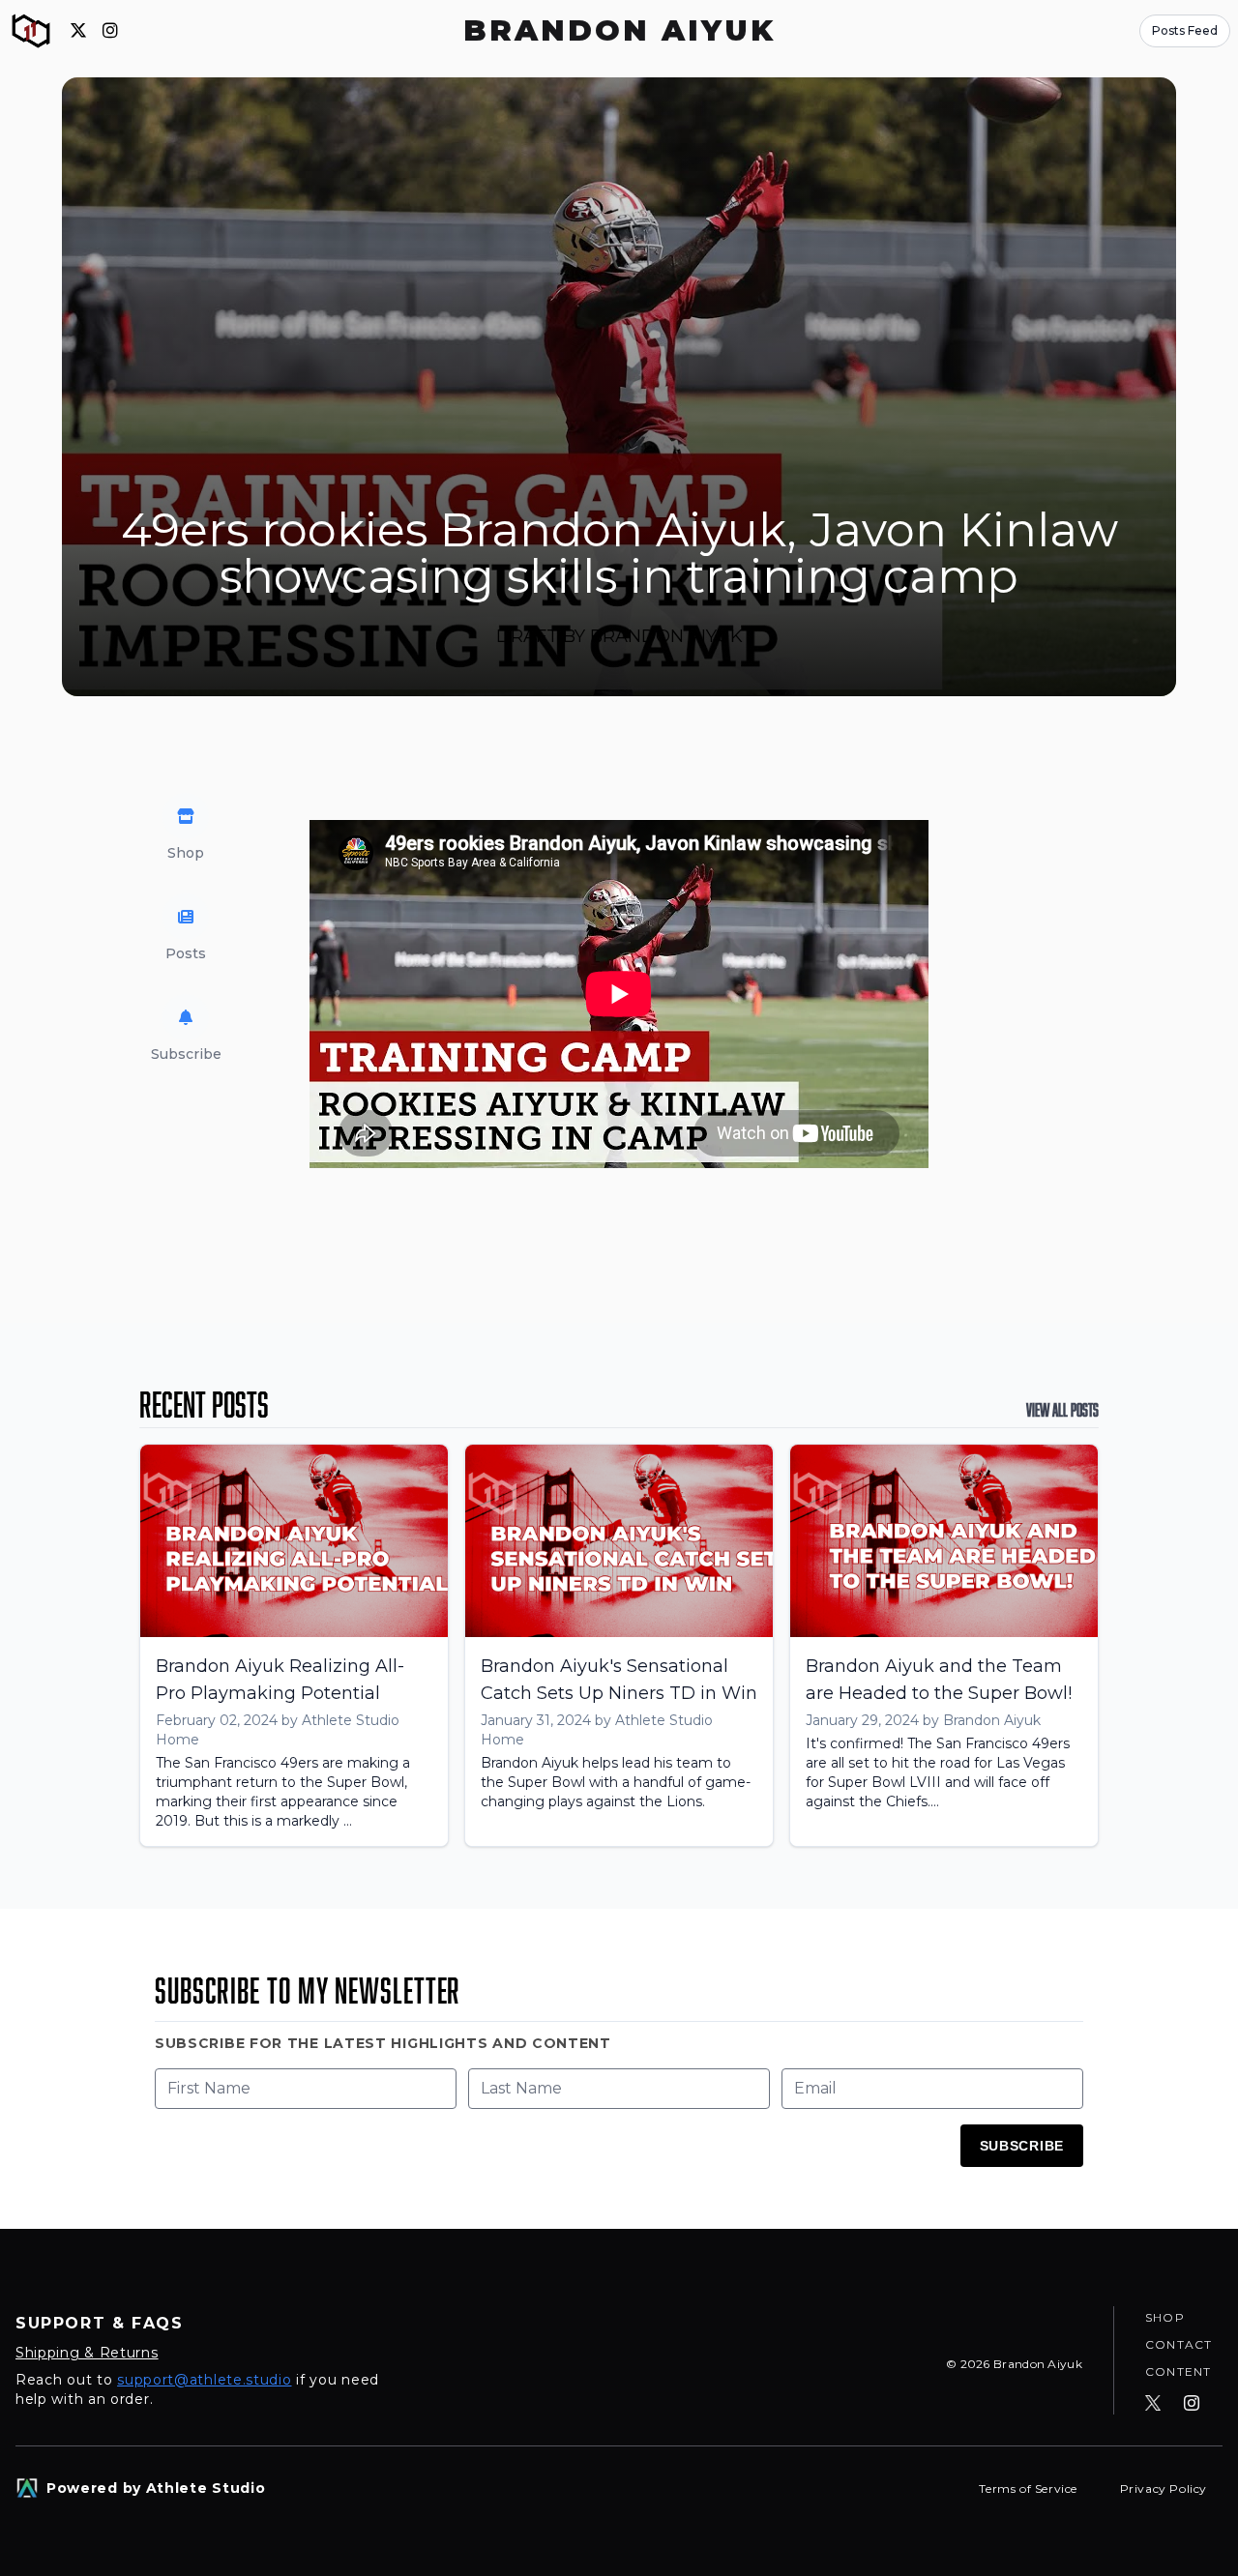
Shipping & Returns (87, 2353)
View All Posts (1062, 1410)
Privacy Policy (1164, 2488)
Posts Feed (1185, 30)
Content (1178, 2371)
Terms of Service (1030, 2488)
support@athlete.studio (204, 2380)
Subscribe (1022, 2146)
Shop (1165, 2317)
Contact (1179, 2344)
